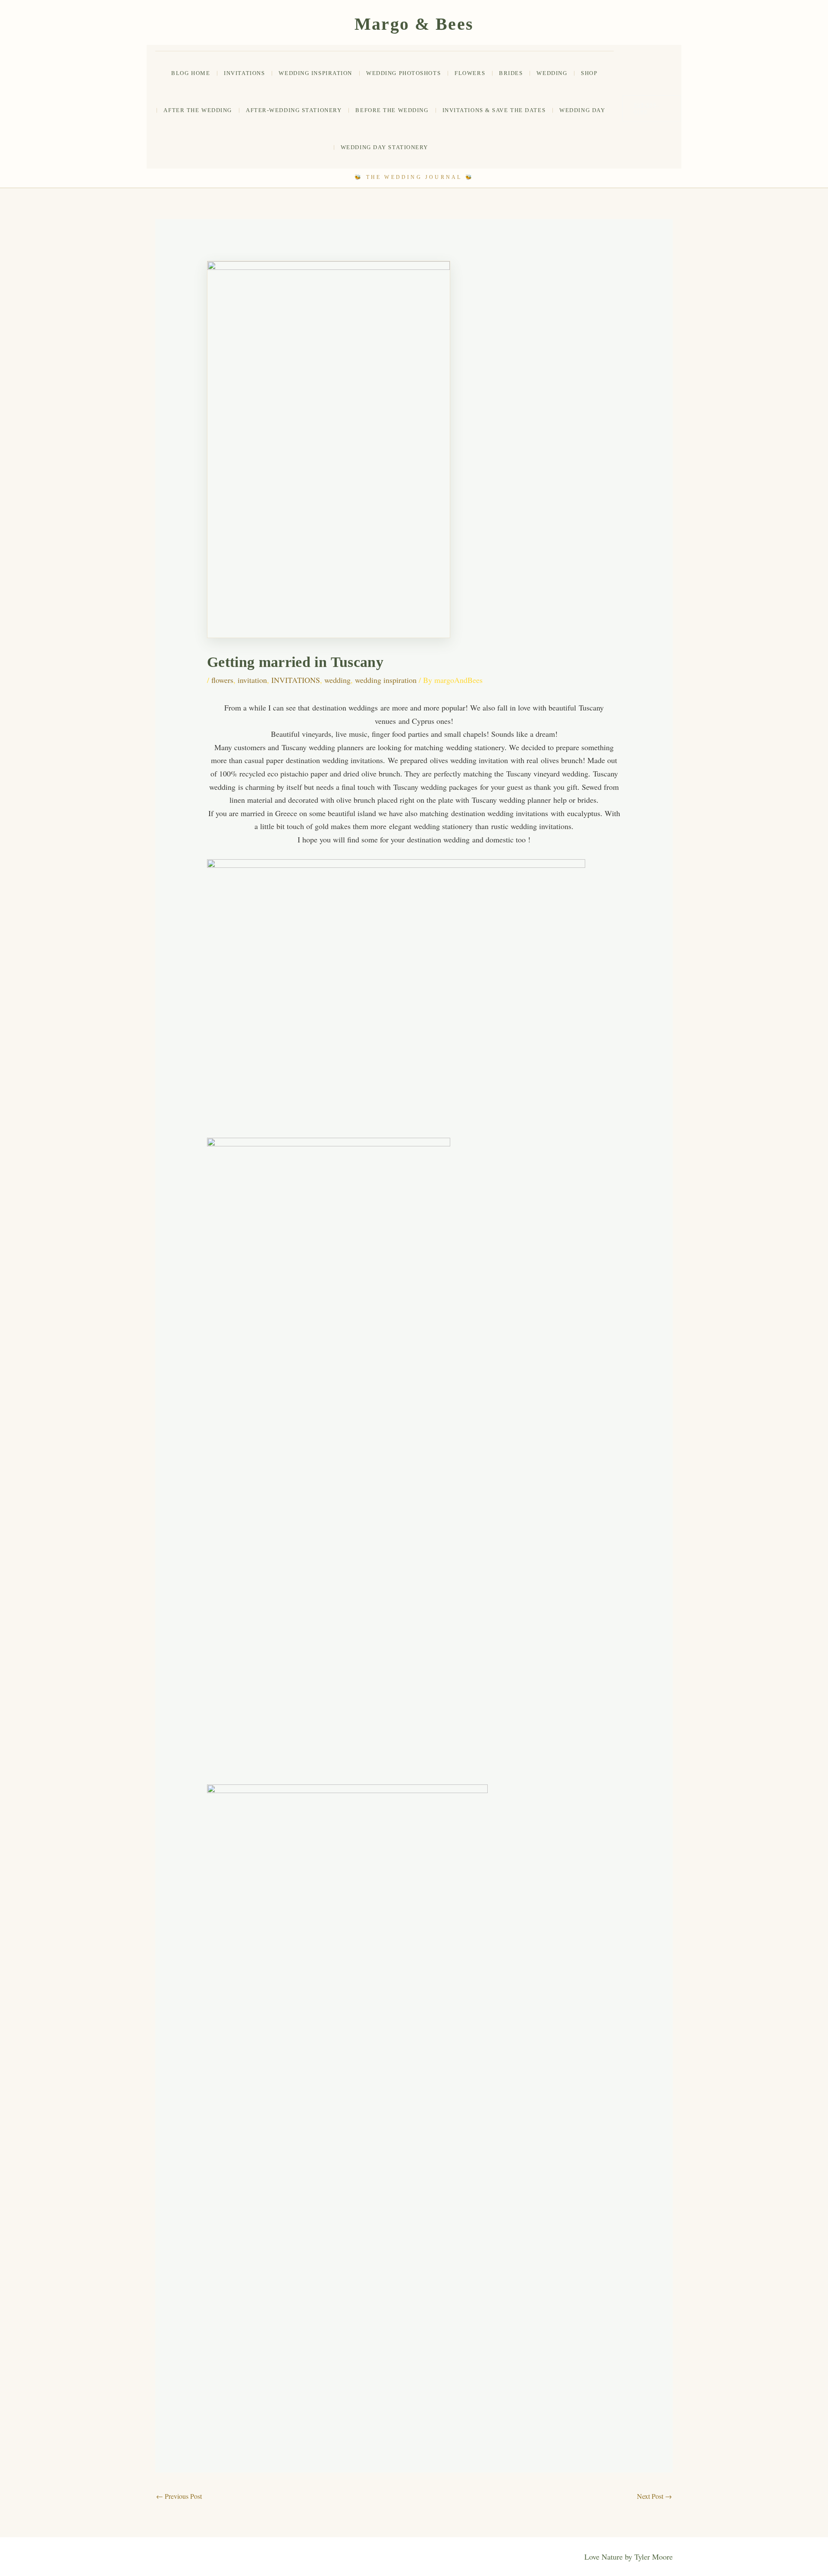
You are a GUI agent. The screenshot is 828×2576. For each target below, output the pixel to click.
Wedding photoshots (403, 73)
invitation (252, 680)
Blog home (191, 73)
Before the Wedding (392, 110)
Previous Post (179, 2496)
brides (511, 73)
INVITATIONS (244, 73)
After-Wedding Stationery (294, 110)
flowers (470, 73)
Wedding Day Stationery (384, 147)
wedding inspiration (386, 680)
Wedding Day (582, 110)
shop (589, 73)
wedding (552, 73)
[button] (652, 109)
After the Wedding (198, 110)
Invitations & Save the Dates (494, 110)
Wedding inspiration (315, 73)
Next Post (654, 2496)
